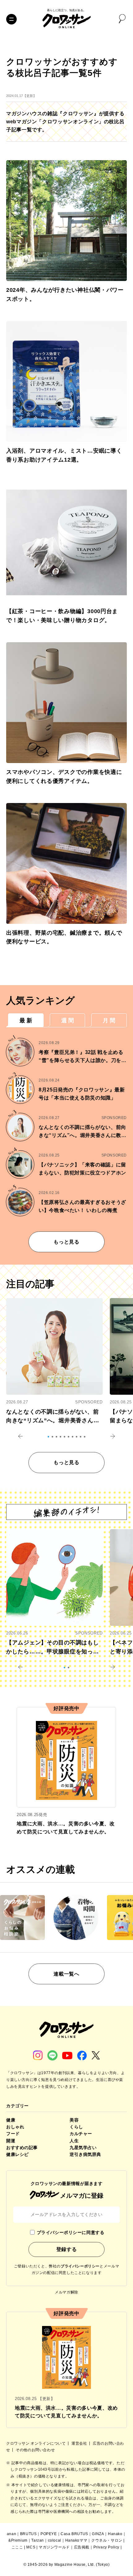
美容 (74, 2120)
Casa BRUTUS (74, 2534)
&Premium (18, 2540)
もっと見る (66, 1242)
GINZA (98, 2534)
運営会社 (80, 2443)
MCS (31, 2547)
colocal (55, 2540)
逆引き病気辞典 (85, 2154)
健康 (11, 2120)
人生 (74, 2141)
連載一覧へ (66, 1974)
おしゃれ (15, 2127)
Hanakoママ (76, 2540)
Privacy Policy (106, 2547)
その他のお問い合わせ (35, 2450)
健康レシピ (17, 2154)
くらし (76, 2127)
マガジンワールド (54, 2547)
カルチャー (81, 2134)
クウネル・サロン (107, 2540)
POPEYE (49, 2534)
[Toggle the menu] (11, 19)
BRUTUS (28, 2534)
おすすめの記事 (22, 2148)
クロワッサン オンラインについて (36, 2443)
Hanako (115, 2534)
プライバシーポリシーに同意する (71, 2232)
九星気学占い (83, 2148)
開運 (11, 2141)
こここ (17, 2547)
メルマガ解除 (66, 2292)
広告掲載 (82, 2547)
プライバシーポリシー (80, 2266)
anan (11, 2534)
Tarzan (38, 2540)
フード (13, 2134)
